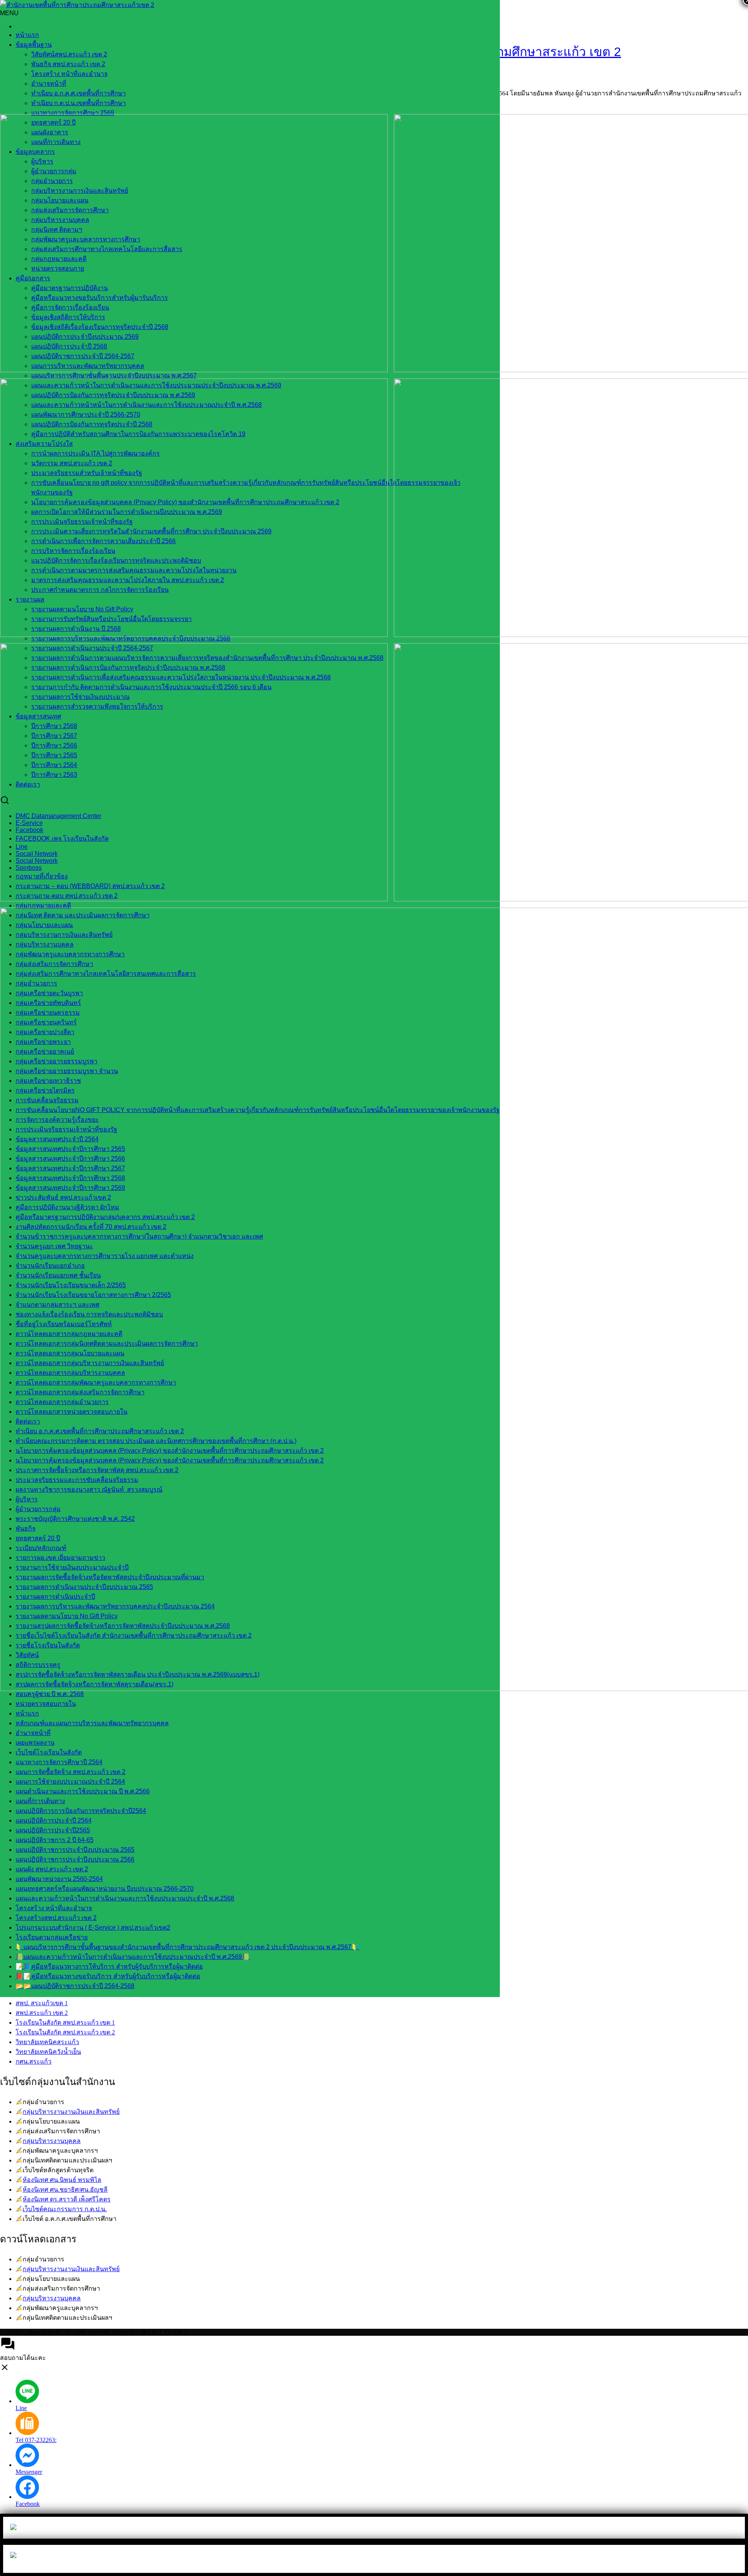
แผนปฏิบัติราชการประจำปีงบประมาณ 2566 (75, 1859)
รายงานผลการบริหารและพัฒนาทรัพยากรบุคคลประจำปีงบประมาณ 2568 (131, 638)
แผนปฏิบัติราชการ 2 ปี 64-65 (55, 1840)
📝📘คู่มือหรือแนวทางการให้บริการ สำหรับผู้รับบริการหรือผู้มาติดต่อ (109, 1966)
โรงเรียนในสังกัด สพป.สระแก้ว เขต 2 (65, 2032)
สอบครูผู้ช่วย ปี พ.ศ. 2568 (50, 1694)
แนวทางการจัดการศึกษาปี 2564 (59, 1762)
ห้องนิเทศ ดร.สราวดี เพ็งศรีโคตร (67, 2199)
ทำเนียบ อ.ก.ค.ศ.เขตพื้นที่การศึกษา (79, 93)
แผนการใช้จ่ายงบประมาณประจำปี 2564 (70, 1782)
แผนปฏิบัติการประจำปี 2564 (54, 1820)
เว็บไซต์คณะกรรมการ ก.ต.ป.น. (65, 2209)
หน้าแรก (27, 35)
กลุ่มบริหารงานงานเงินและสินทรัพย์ (71, 2112)
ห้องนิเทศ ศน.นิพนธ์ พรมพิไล (62, 2180)
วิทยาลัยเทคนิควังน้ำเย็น (48, 2052)
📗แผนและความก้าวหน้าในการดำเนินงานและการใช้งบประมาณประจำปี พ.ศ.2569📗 (133, 1957)
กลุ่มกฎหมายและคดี (43, 905)
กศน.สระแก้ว (34, 2061)
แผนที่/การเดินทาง (40, 1801)
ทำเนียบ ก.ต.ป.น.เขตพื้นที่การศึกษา (79, 103)
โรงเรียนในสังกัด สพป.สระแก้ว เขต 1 (65, 2023)
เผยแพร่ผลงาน (35, 1743)
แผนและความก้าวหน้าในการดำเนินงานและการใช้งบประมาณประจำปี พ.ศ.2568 (125, 1898)
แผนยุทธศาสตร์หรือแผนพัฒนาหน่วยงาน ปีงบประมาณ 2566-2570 (105, 1889)
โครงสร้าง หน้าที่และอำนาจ (69, 74)
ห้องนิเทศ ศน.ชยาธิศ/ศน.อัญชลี (65, 2190)
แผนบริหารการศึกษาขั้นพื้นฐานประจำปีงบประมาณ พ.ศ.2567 (114, 376)
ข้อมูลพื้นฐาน (34, 45)
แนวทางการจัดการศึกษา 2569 (73, 113)
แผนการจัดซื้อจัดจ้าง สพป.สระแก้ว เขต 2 (71, 1772)
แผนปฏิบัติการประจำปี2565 (53, 1830)
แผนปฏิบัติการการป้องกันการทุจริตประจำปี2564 (81, 1811)
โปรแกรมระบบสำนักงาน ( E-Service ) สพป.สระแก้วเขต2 (93, 1928)
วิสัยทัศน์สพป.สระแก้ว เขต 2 (69, 54)
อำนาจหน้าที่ (49, 84)
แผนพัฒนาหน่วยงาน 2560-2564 (59, 1879)
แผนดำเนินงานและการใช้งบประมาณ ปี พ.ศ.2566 (83, 1791)
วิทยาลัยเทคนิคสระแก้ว (47, 2042)
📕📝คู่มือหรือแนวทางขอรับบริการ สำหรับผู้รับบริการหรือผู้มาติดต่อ (108, 1976)
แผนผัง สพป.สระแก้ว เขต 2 (52, 1869)
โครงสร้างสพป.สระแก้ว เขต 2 (56, 1918)
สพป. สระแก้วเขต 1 (42, 2003)
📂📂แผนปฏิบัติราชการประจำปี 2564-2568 (75, 1986)
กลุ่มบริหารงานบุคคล (52, 2141)
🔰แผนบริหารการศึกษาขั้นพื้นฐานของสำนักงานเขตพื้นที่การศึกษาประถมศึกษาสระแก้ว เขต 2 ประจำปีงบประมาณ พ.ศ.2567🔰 (187, 1947)
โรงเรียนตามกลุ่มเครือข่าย (52, 1937)
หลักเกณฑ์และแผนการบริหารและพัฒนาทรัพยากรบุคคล (92, 1723)
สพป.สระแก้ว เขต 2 (42, 2013)
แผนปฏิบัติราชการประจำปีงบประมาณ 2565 (75, 1850)
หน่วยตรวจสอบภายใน (46, 1704)
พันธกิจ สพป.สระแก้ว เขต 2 (68, 64)
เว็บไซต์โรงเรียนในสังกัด (49, 1752)
